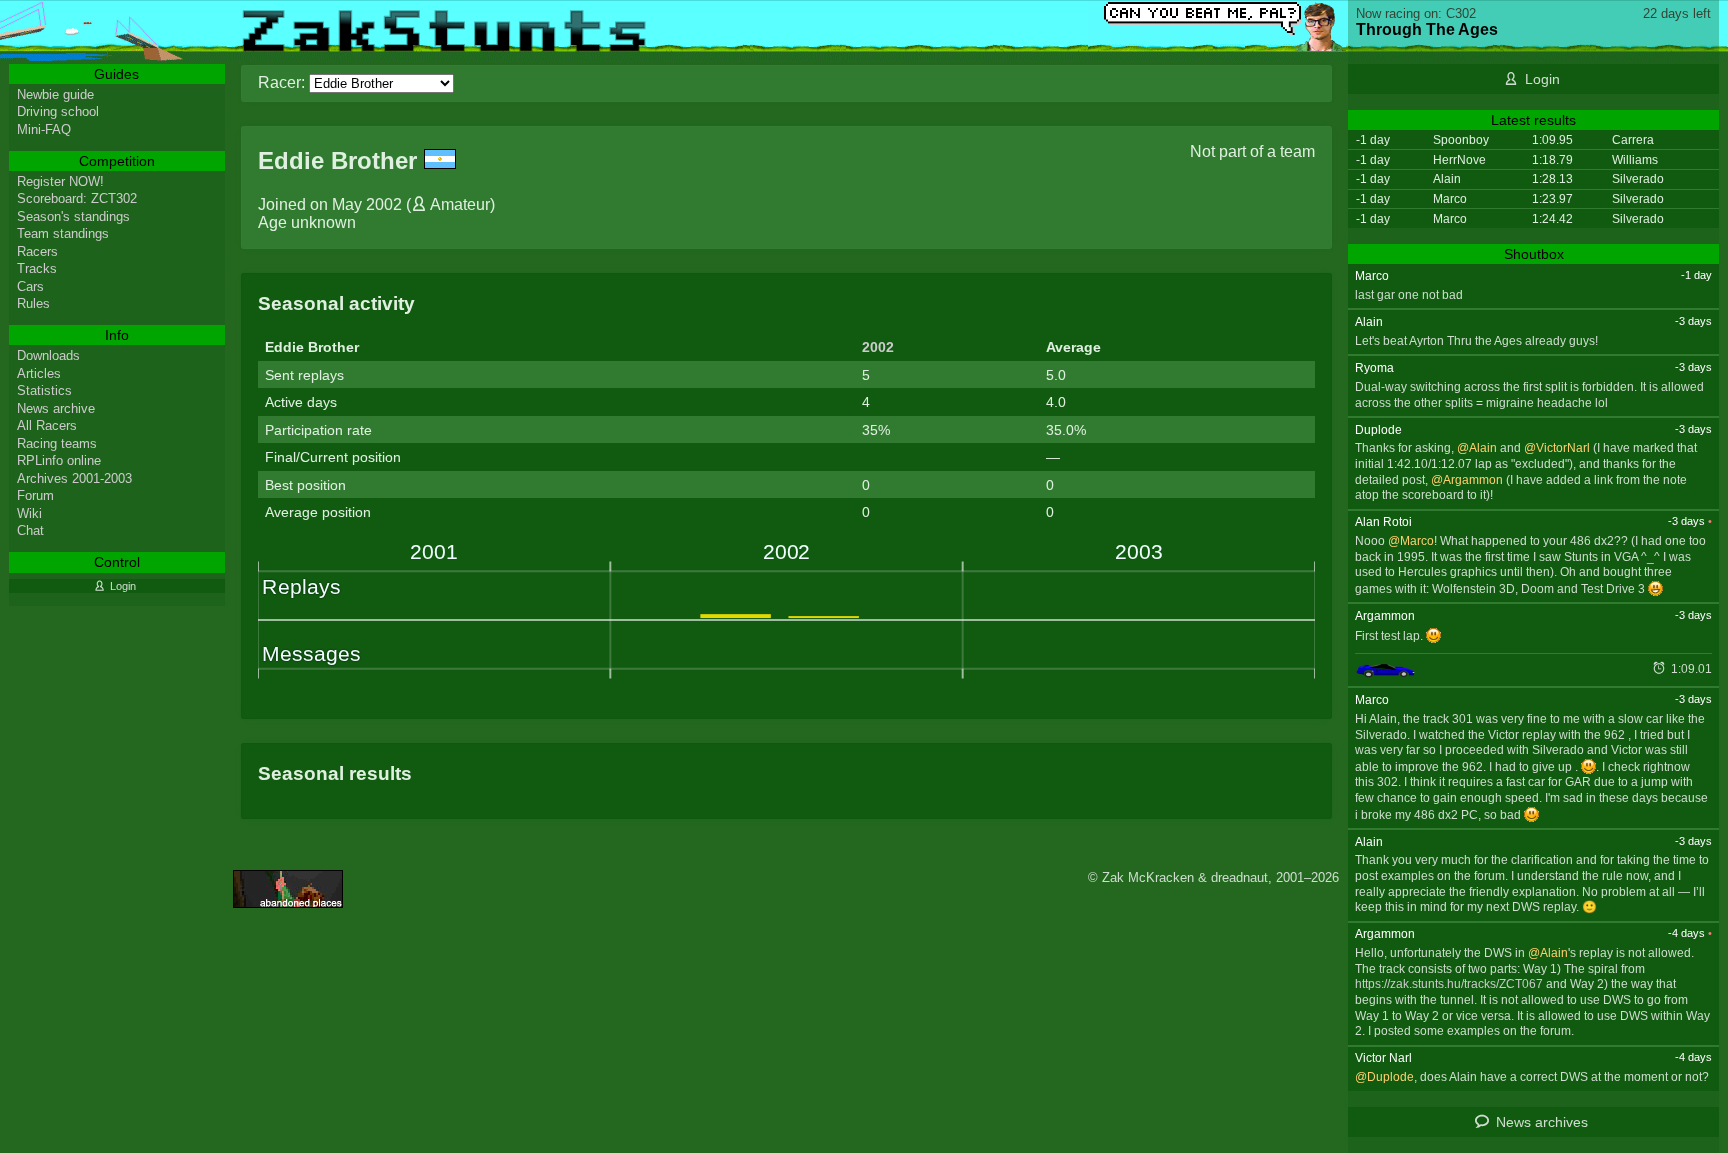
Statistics (44, 390)
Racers (37, 251)
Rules (33, 303)
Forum (35, 495)
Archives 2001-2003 (74, 478)
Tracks (37, 268)
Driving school (58, 111)
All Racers (47, 425)
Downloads (48, 355)
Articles (39, 373)
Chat (30, 530)
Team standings (63, 233)
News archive (56, 408)
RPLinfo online (59, 460)
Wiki (29, 513)
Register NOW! (60, 181)
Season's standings (73, 216)
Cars (30, 286)
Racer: (281, 82)
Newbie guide (55, 94)
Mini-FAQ (44, 129)
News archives (1542, 1122)
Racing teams (57, 443)
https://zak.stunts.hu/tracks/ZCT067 (1449, 984)
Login (1542, 79)
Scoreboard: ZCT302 (77, 198)
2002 (878, 347)
